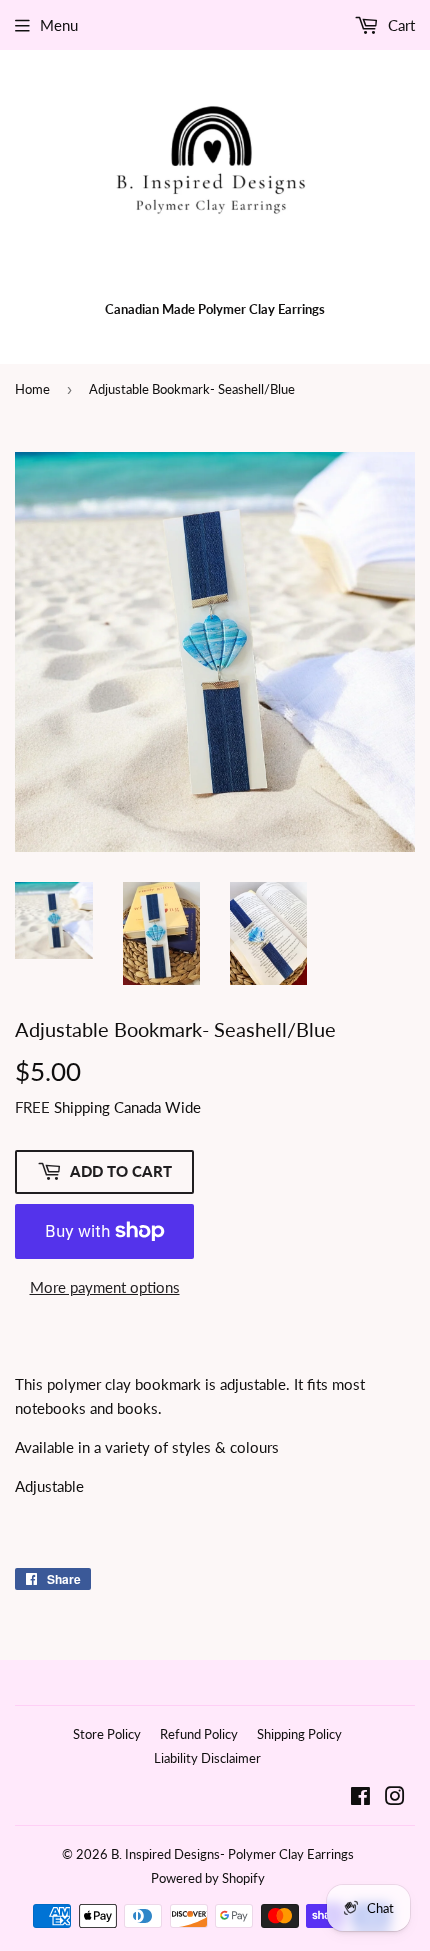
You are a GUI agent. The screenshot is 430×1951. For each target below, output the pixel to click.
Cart (399, 25)
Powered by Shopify (208, 1878)
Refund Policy (199, 1734)
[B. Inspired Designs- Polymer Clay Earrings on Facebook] (360, 1798)
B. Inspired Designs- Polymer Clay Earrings (232, 1854)
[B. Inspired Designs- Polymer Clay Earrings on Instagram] (395, 1798)
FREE (32, 1107)
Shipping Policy (299, 1734)
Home (32, 389)
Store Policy (107, 1734)
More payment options (105, 1287)
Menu (59, 25)
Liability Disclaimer (207, 1758)
